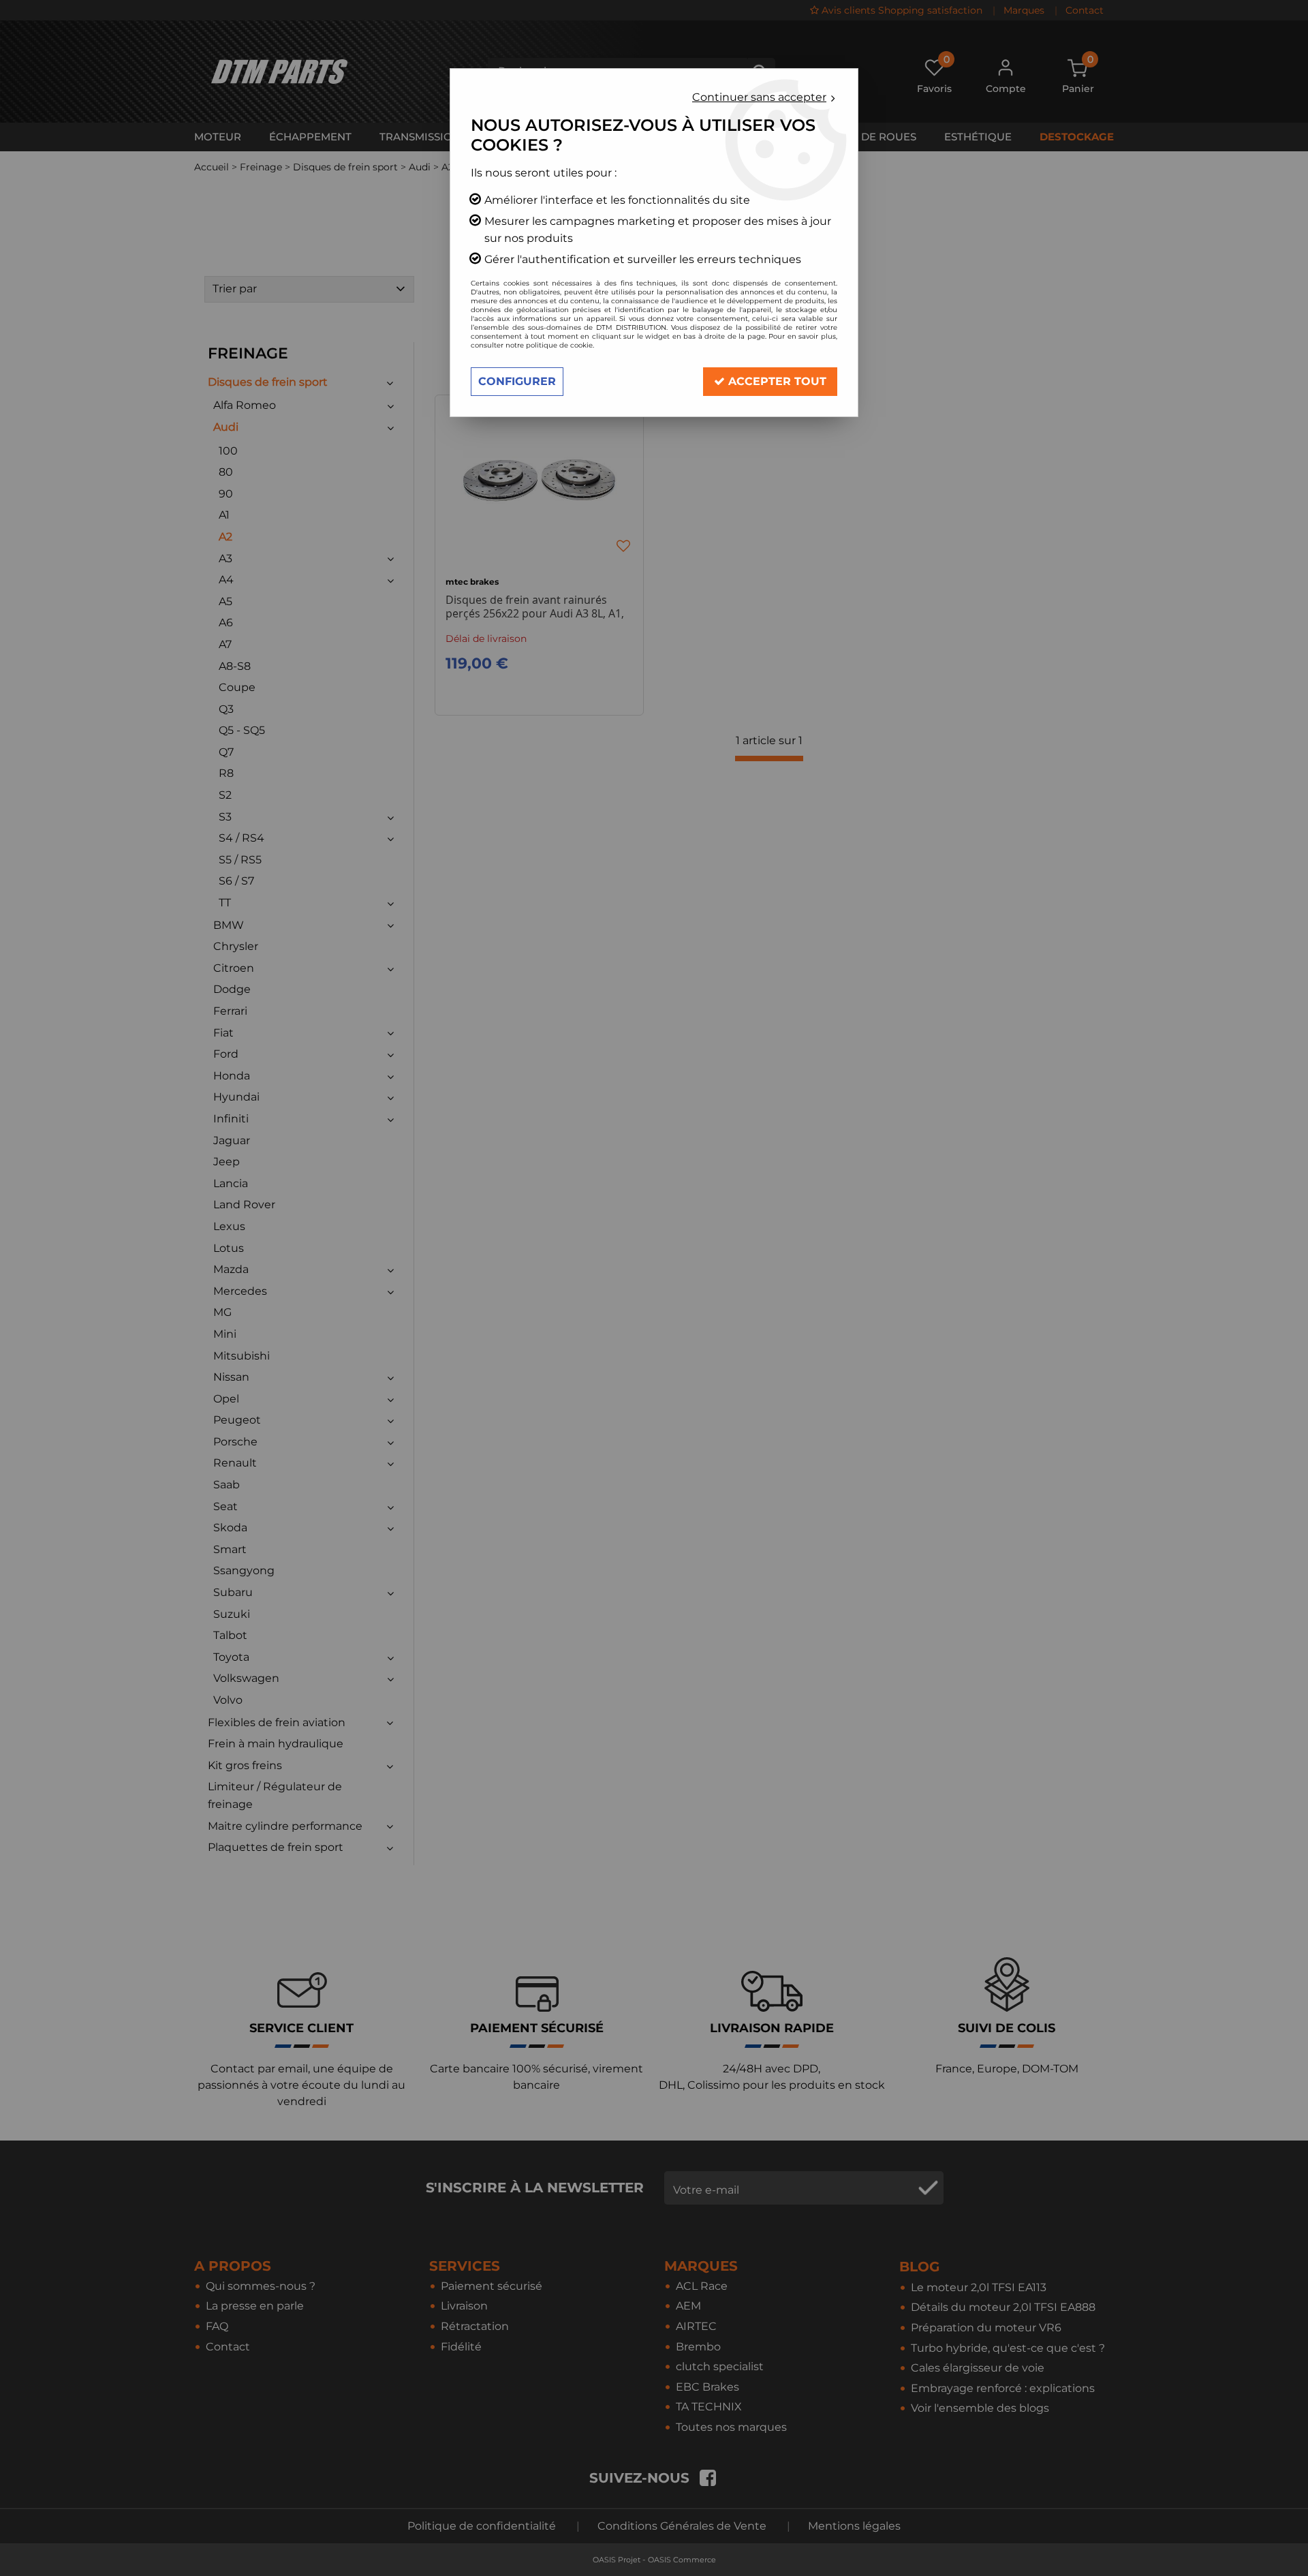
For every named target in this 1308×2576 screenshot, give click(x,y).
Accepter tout (776, 381)
